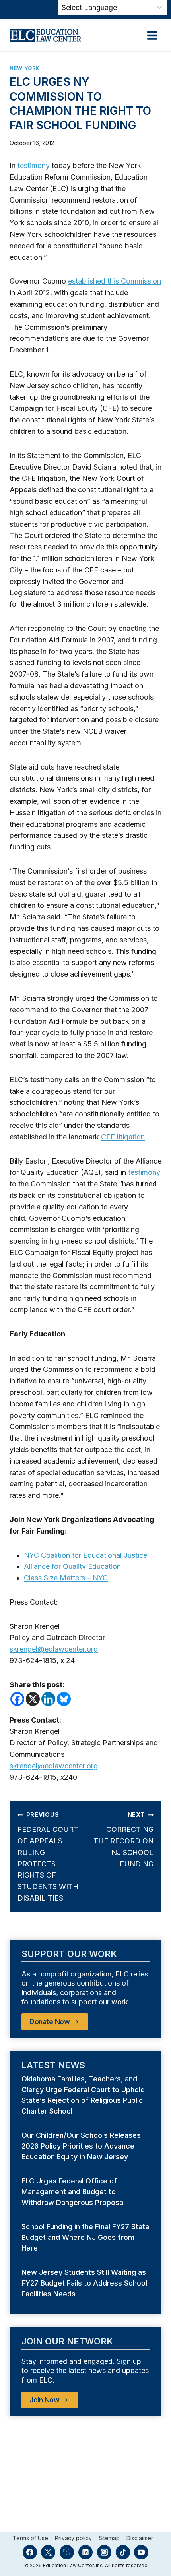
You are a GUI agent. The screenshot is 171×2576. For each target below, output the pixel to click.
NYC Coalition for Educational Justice (85, 1555)
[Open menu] (152, 35)
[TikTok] (123, 2552)
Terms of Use (30, 2538)
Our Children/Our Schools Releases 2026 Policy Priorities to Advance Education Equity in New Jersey (81, 2146)
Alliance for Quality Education (72, 1566)
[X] (33, 1699)
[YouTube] (141, 2552)
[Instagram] (104, 2552)
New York (24, 68)
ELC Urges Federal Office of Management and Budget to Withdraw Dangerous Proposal (74, 2192)
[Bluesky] (64, 1699)
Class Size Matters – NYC (66, 1578)
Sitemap (109, 2538)
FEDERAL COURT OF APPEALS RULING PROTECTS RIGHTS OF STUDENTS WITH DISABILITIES (48, 1857)
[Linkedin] (48, 1699)
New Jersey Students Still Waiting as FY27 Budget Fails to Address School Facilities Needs (84, 2283)
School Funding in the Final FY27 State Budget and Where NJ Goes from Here (85, 2237)
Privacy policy (73, 2538)
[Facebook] (17, 1699)
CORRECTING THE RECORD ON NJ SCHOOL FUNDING (123, 1839)
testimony (34, 165)
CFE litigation (123, 1137)
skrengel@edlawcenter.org (54, 1649)
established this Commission (115, 281)
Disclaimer (140, 2538)
